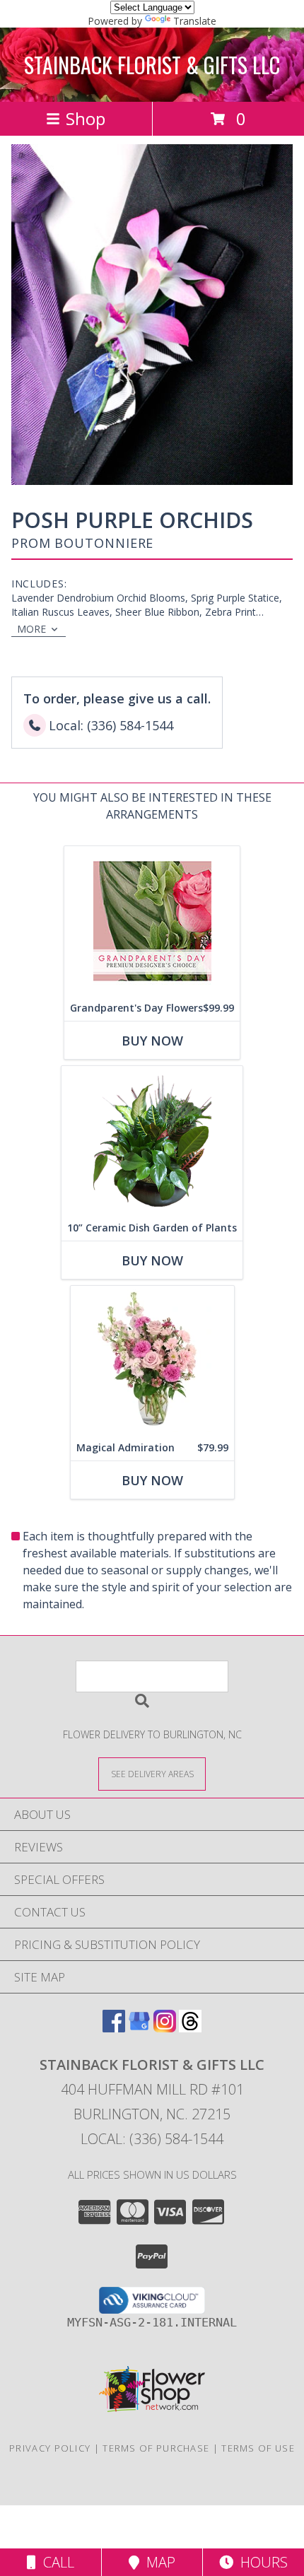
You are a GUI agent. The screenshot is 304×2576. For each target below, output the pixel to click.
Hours (261, 2562)
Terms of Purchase (156, 2448)
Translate (195, 21)
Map (157, 2562)
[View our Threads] (190, 2028)
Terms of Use (258, 2448)
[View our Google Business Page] (139, 2028)
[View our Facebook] (114, 2028)
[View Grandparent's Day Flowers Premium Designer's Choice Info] (152, 921)
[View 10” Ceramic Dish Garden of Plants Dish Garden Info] (152, 1141)
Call (55, 2562)
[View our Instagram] (165, 2028)
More (31, 629)
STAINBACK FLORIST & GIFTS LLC (152, 65)
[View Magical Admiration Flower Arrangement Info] (152, 1360)
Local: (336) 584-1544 (152, 2139)
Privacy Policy (50, 2448)
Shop (86, 118)
